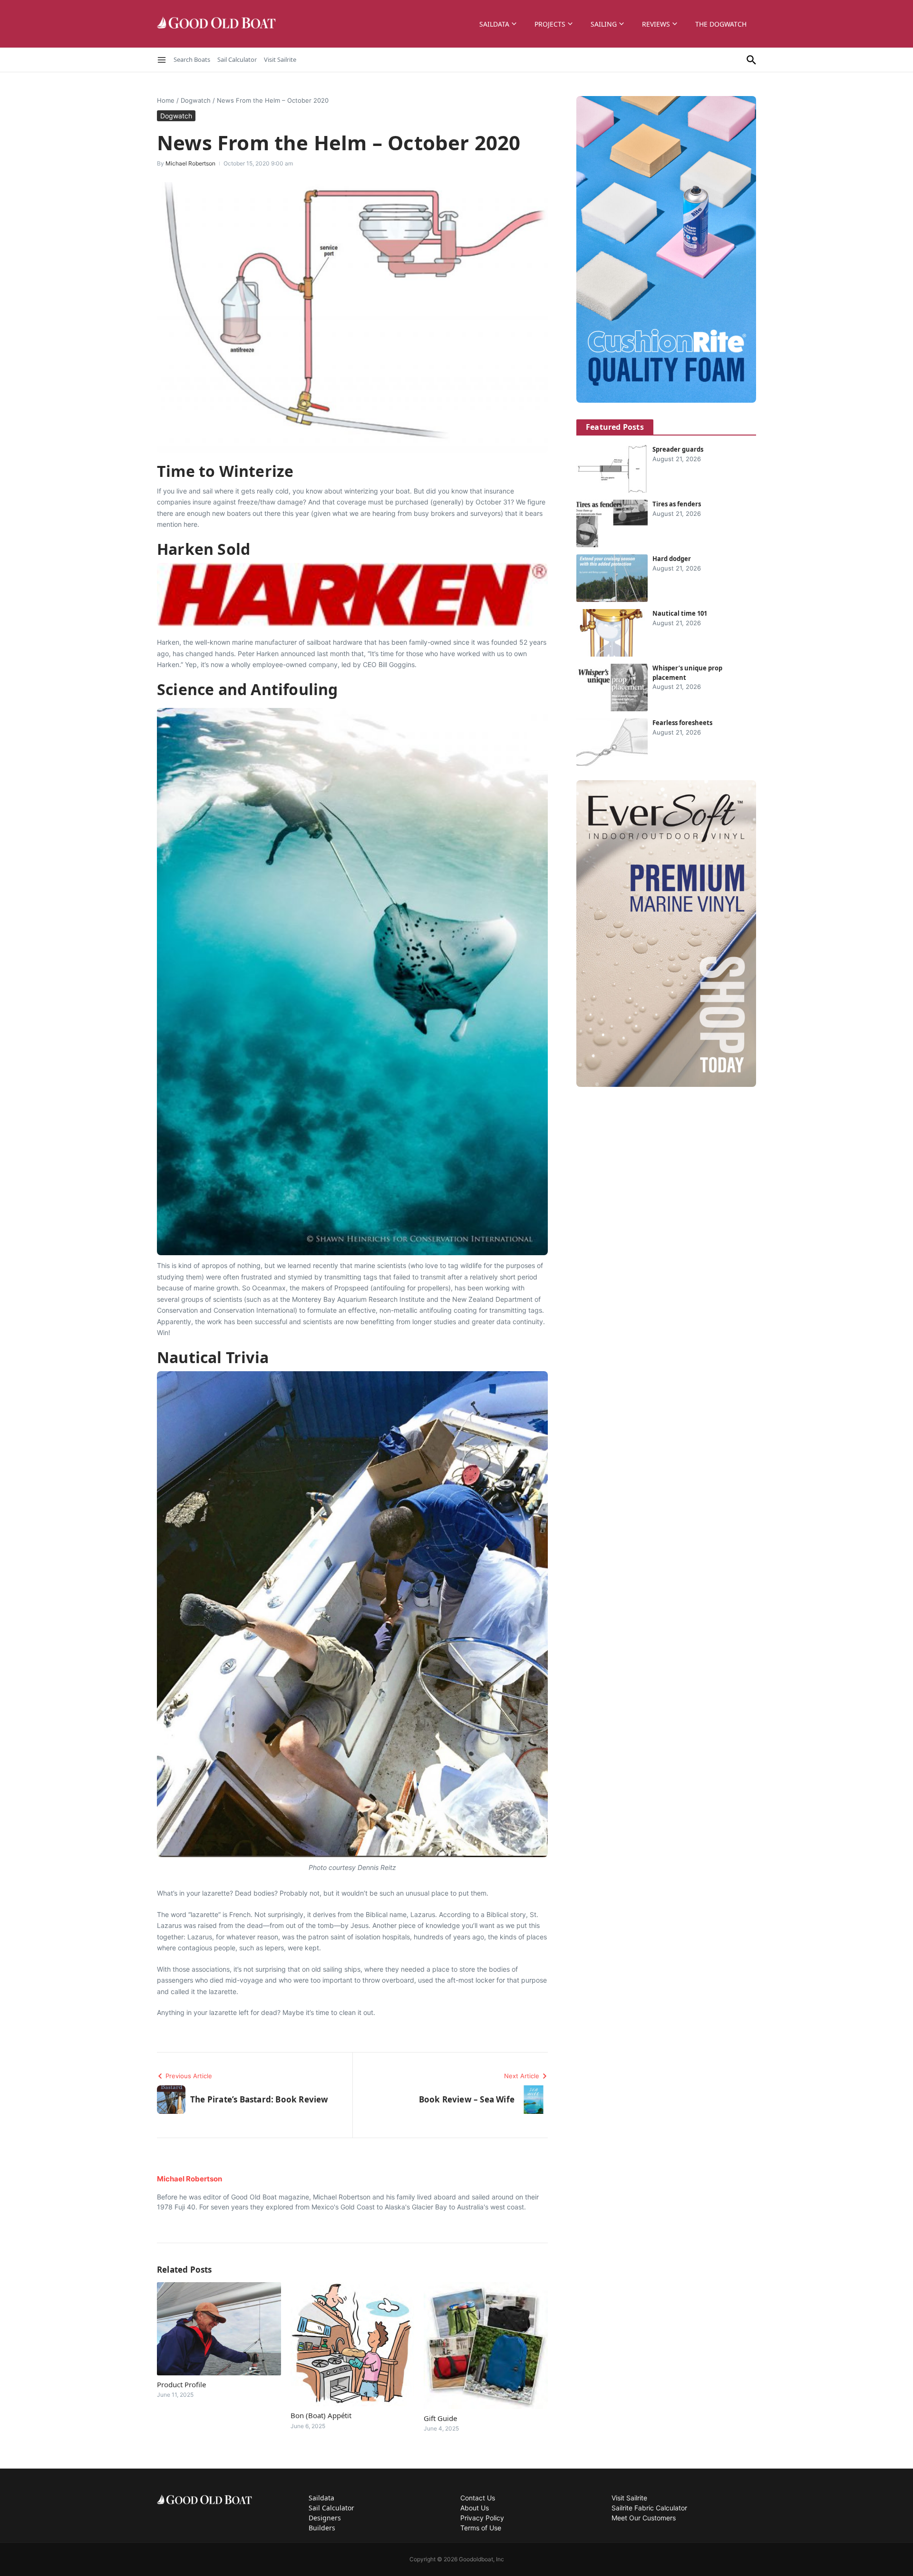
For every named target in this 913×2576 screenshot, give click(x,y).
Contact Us (478, 2498)
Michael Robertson (190, 163)
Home (166, 100)
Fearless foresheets (682, 723)
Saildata (494, 24)
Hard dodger (672, 559)
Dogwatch (196, 100)
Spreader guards (678, 449)
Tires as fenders (677, 504)
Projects (550, 24)
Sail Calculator (237, 59)
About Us (475, 2508)
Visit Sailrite (280, 59)
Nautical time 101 (680, 613)
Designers (325, 2518)
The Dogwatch (721, 24)
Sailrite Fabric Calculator (649, 2508)
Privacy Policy (482, 2518)
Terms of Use (481, 2528)
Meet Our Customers (644, 2518)
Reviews (656, 24)
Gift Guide (440, 2418)
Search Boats (192, 59)
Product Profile (181, 2384)
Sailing (604, 24)
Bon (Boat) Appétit (321, 2415)
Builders (322, 2528)
